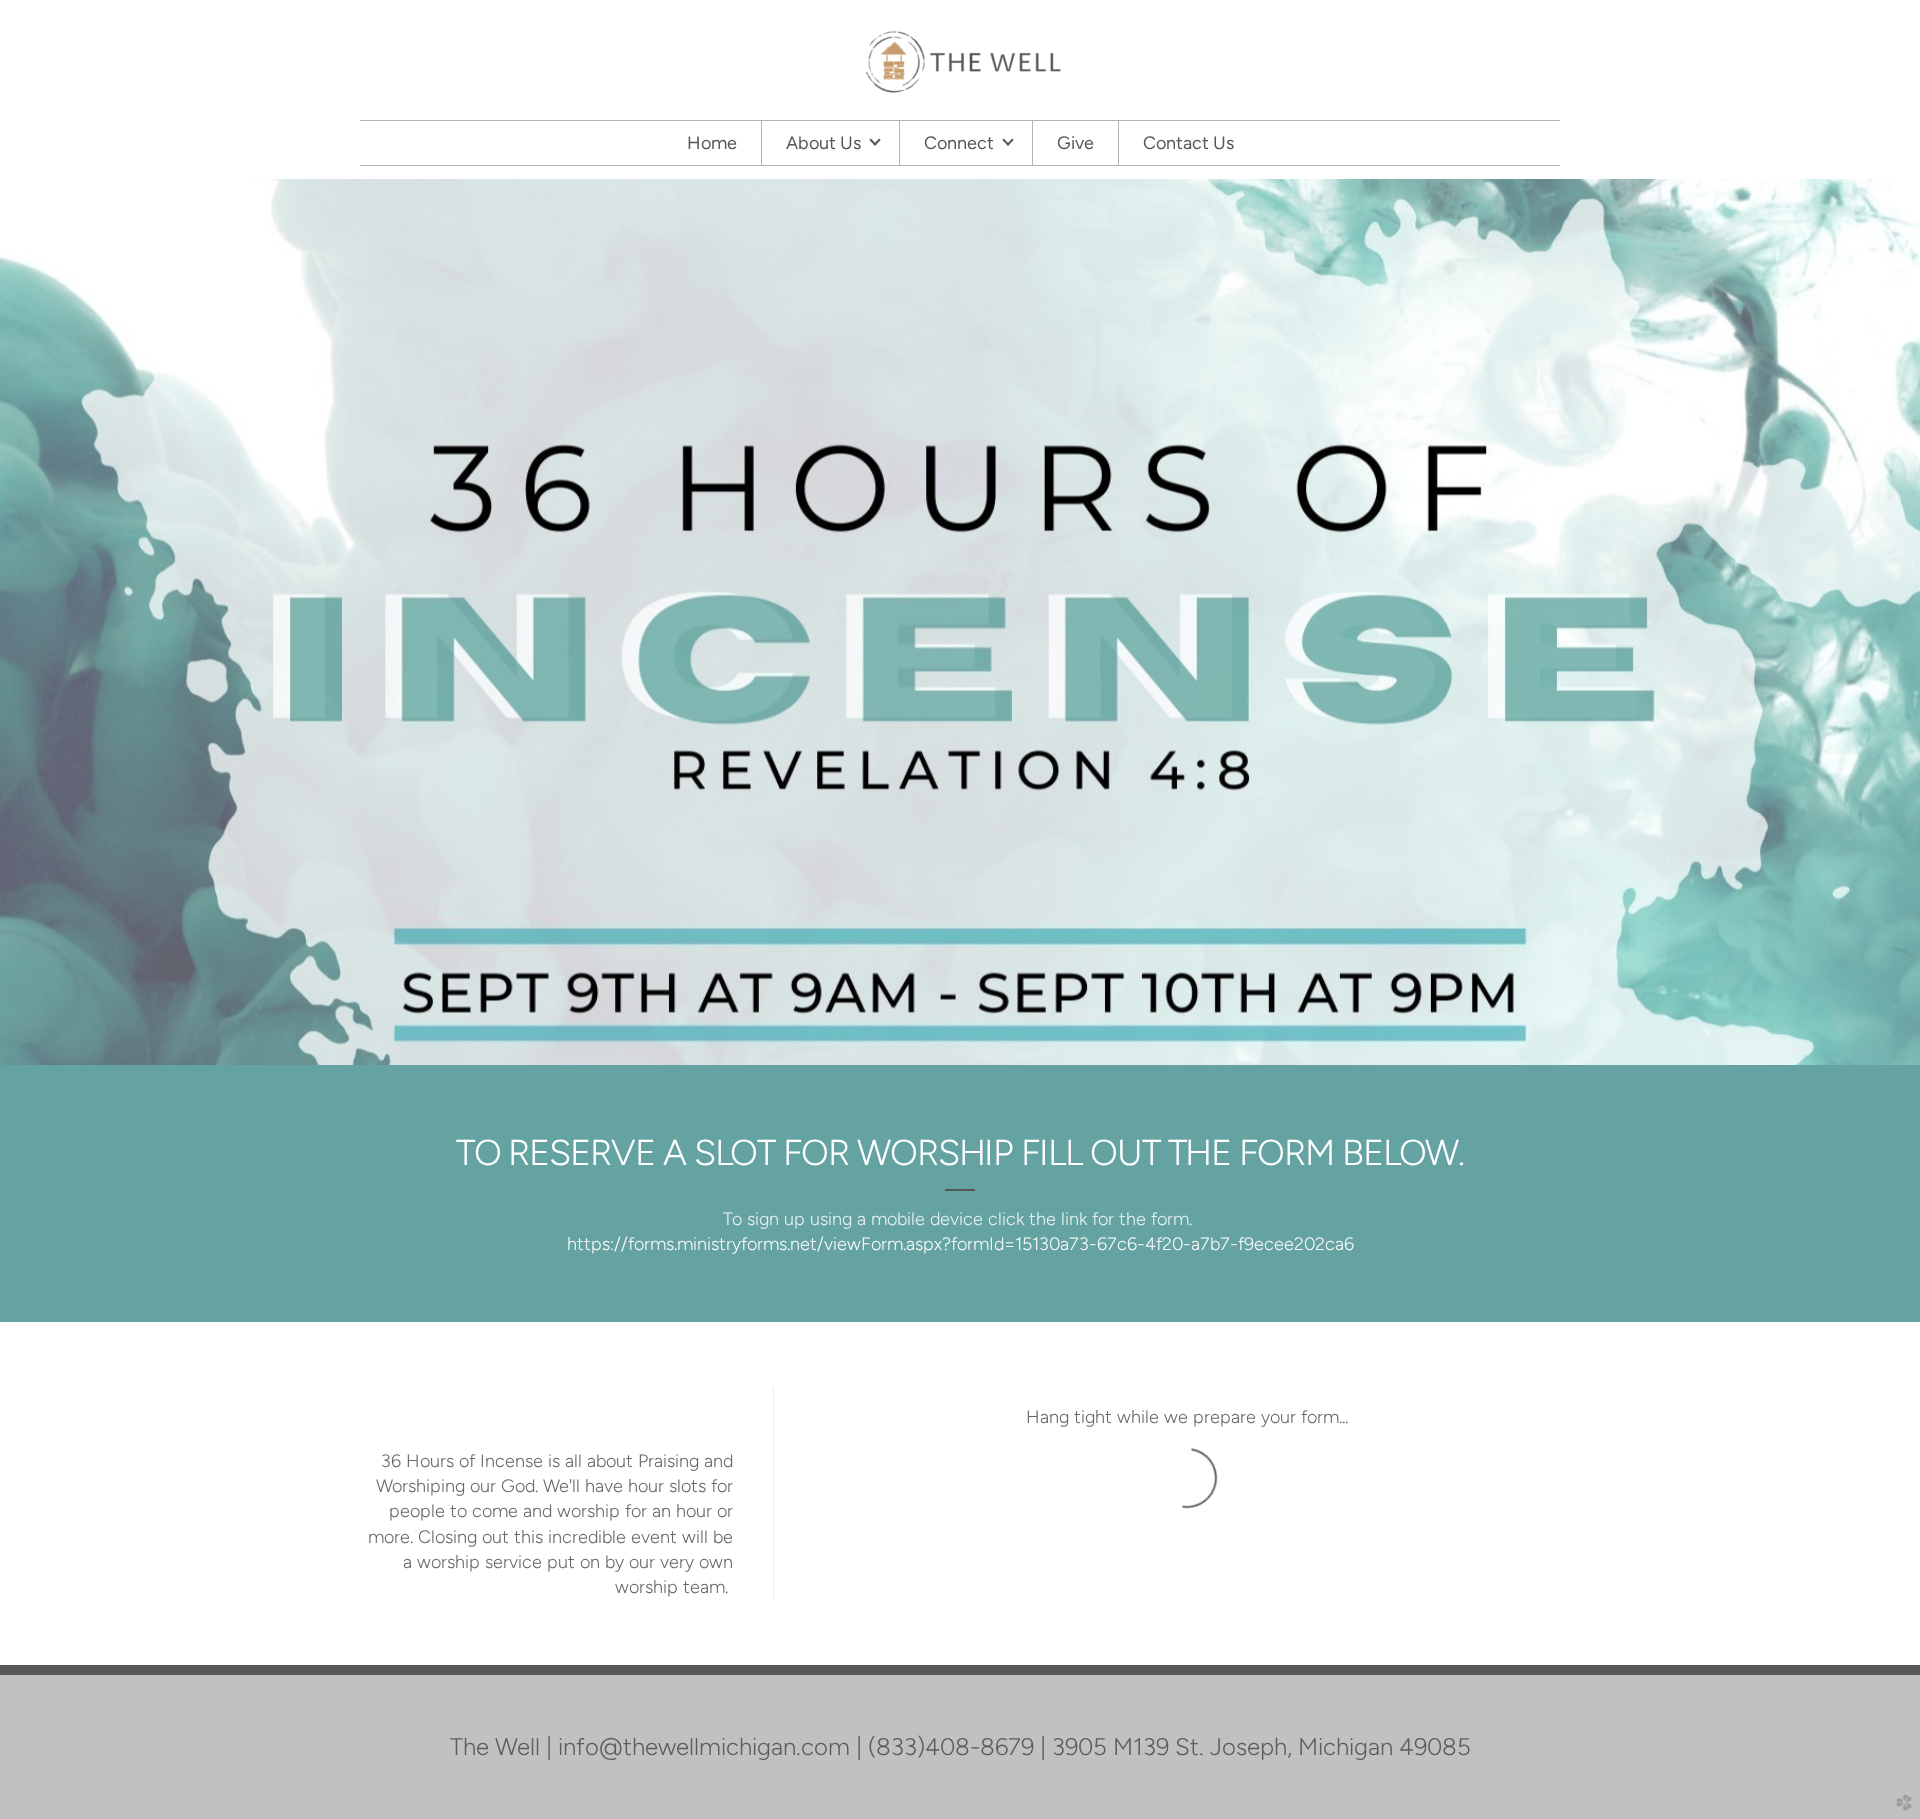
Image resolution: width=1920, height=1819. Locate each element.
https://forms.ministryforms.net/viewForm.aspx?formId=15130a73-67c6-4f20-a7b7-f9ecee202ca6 (960, 1244)
